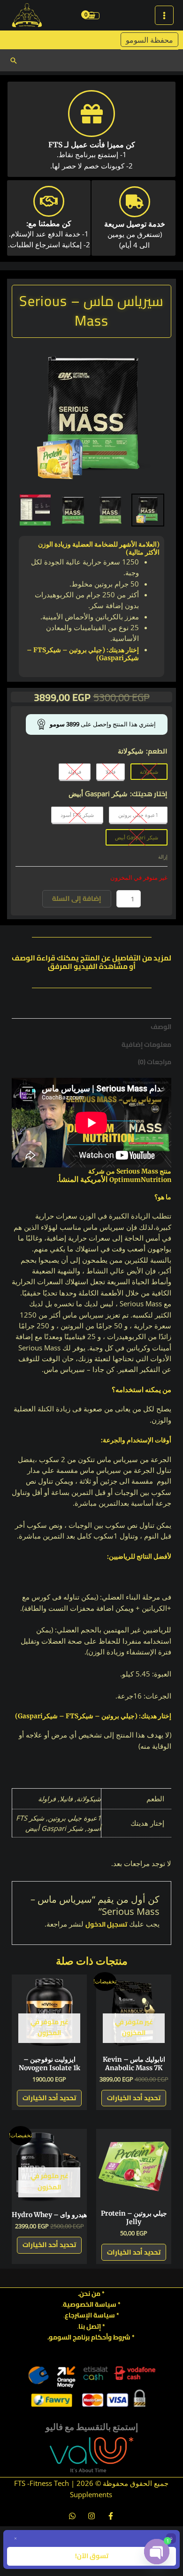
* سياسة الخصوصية (92, 2304)
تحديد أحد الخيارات (134, 2098)
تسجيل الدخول (106, 1924)
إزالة (163, 857)
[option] (91, 418)
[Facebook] (111, 2516)
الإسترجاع (78, 2315)
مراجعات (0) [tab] (155, 1062)
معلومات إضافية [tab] (146, 1044)
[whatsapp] (72, 2516)
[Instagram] (91, 2516)
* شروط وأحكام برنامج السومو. (91, 2337)
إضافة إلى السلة (77, 898)
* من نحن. (91, 2294)
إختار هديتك (150, 794)
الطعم (158, 751)
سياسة (103, 2315)
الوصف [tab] (161, 1027)
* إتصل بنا (92, 2326)
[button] (14, 61)
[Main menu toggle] (164, 15)
